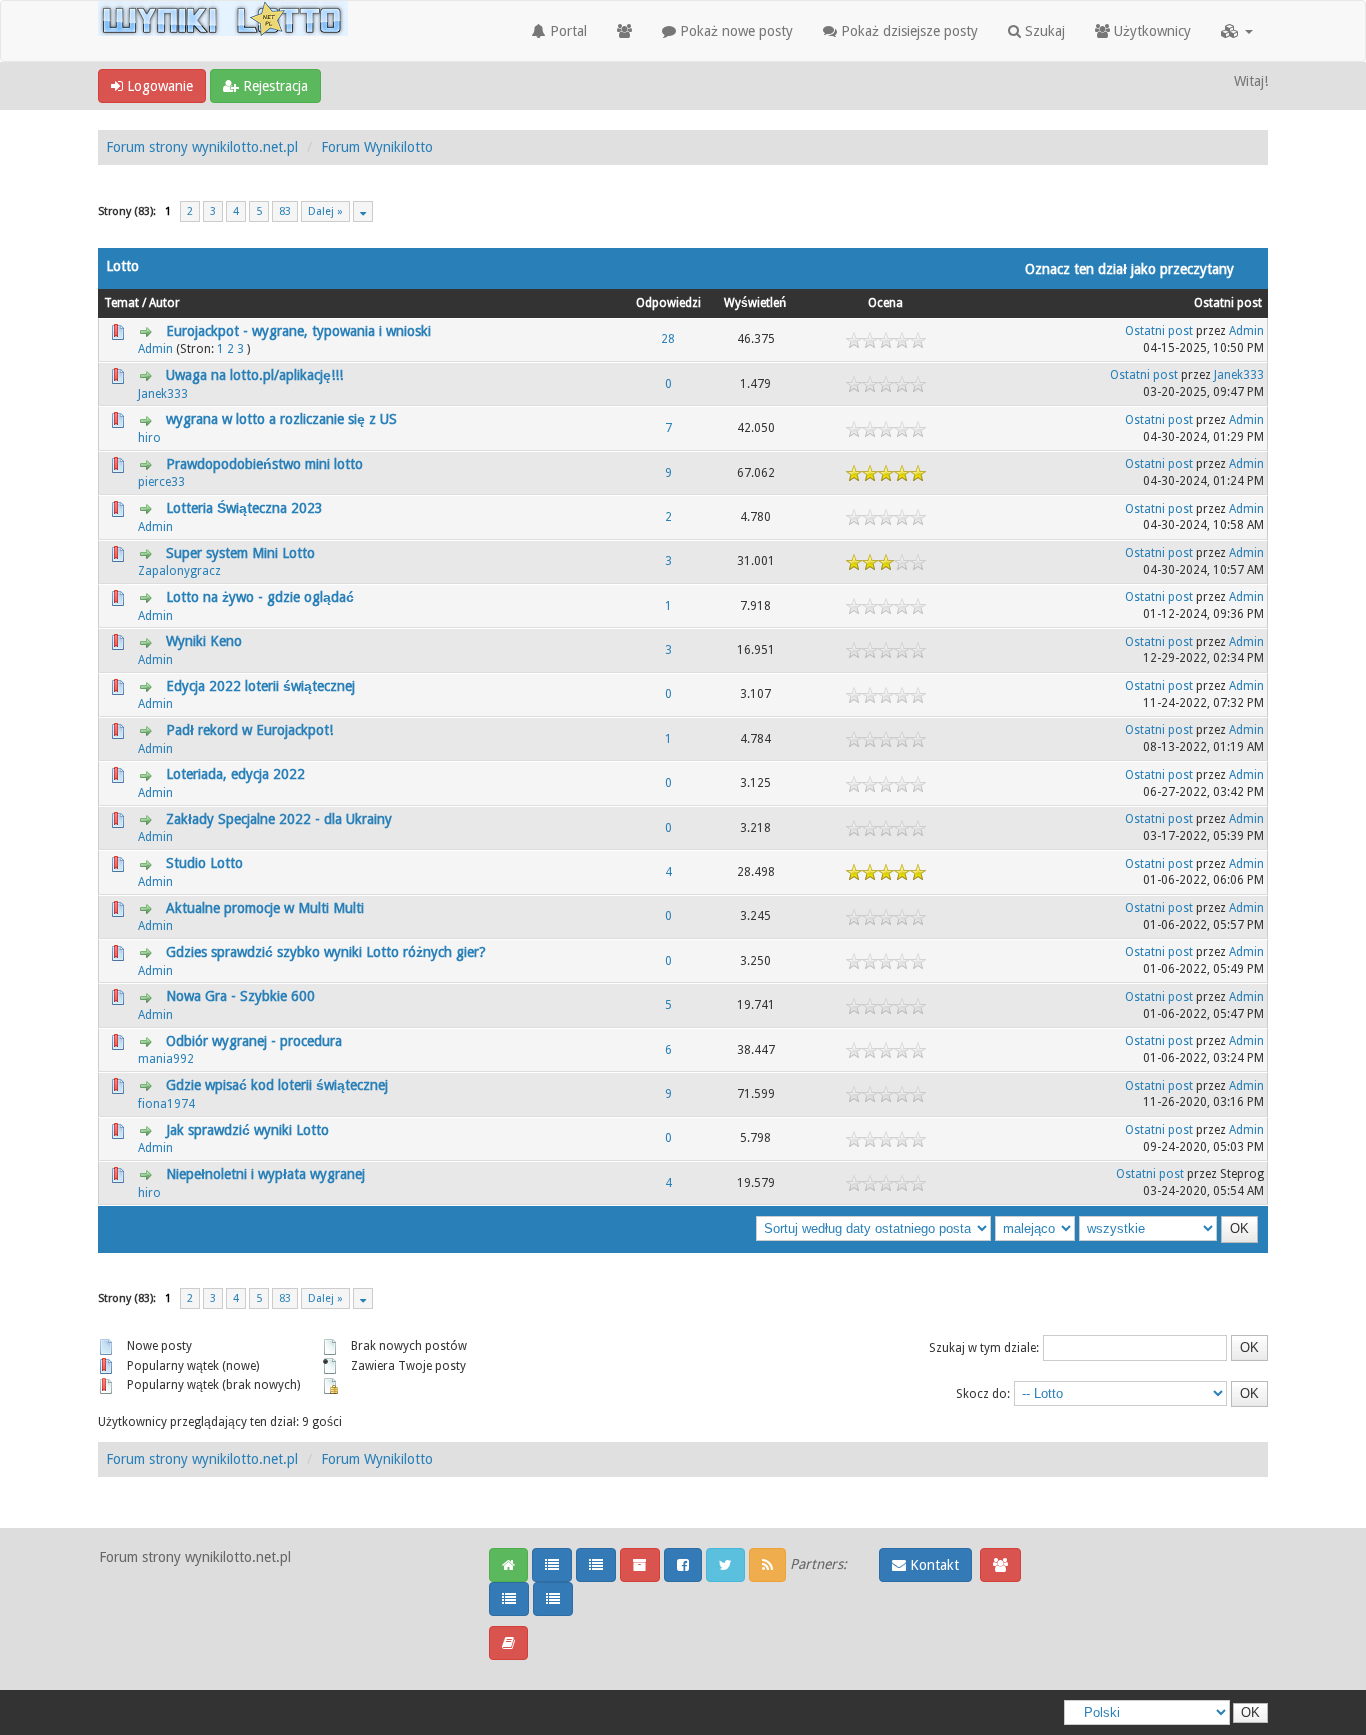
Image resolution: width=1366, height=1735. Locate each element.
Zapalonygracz (179, 571)
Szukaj (1043, 31)
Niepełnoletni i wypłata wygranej (265, 1174)
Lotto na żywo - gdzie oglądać (260, 597)
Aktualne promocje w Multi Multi (265, 908)
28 (668, 339)
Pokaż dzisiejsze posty (907, 31)
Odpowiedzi (668, 303)
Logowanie (158, 86)
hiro (149, 438)
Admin (155, 349)
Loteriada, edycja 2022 (235, 774)
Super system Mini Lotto (240, 553)
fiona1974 (166, 1104)
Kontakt (932, 1565)
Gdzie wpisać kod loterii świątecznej (277, 1085)
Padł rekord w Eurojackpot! (249, 730)
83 (285, 211)
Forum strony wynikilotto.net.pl (202, 147)
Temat (121, 303)
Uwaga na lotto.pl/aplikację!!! (254, 375)
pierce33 (161, 482)
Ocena (885, 303)
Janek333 (163, 394)
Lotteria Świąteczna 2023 (244, 508)
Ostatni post (1228, 303)
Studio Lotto (204, 863)
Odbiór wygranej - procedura (254, 1041)
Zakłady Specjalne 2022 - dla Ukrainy (279, 819)
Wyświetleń (755, 303)
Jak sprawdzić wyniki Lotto (247, 1130)
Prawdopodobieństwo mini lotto (264, 464)
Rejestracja (273, 86)
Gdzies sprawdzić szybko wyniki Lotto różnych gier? (326, 952)
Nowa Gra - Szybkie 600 (240, 996)
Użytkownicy (1150, 31)
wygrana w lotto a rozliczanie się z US (281, 419)
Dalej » (325, 211)
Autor (164, 303)
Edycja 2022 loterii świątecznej (260, 686)
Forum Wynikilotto (377, 147)
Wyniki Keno (204, 641)
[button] (1237, 31)
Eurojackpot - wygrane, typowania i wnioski (298, 331)
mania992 (166, 1059)
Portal (566, 31)
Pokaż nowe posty (734, 31)
